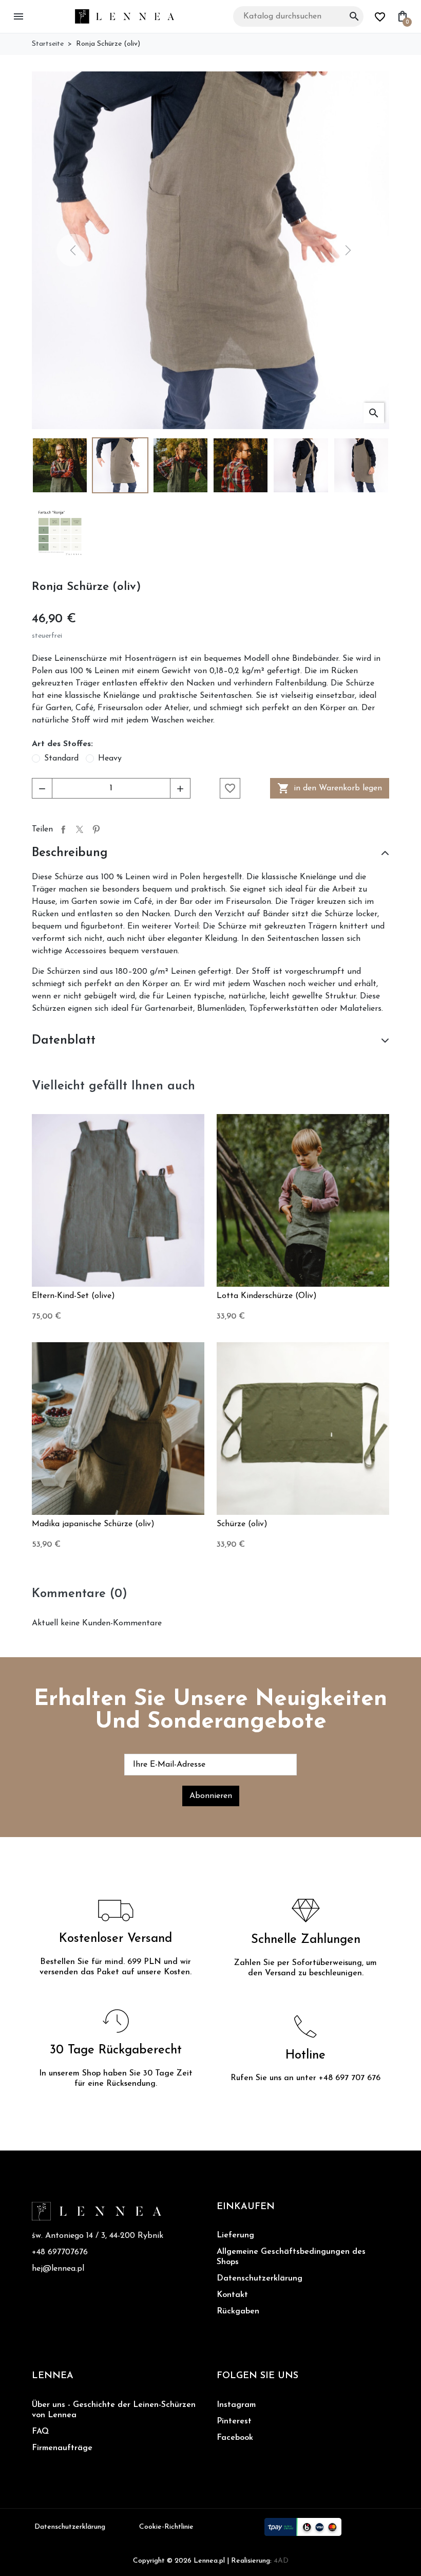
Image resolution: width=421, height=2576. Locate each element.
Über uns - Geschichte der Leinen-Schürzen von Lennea (114, 2410)
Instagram (236, 2405)
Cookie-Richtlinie (166, 2527)
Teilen (63, 829)
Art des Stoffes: (62, 744)
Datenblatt (64, 1041)
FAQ (40, 2432)
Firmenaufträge (62, 2448)
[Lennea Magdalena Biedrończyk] (125, 16)
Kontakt (232, 2295)
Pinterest (96, 829)
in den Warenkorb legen (330, 788)
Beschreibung (70, 853)
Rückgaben (238, 2311)
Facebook (235, 2438)
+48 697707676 (60, 2252)
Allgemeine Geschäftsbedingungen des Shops (291, 2257)
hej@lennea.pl (58, 2269)
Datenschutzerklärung (260, 2278)
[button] (20, 16)
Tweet (80, 829)
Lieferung (235, 2235)
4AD (281, 2561)
